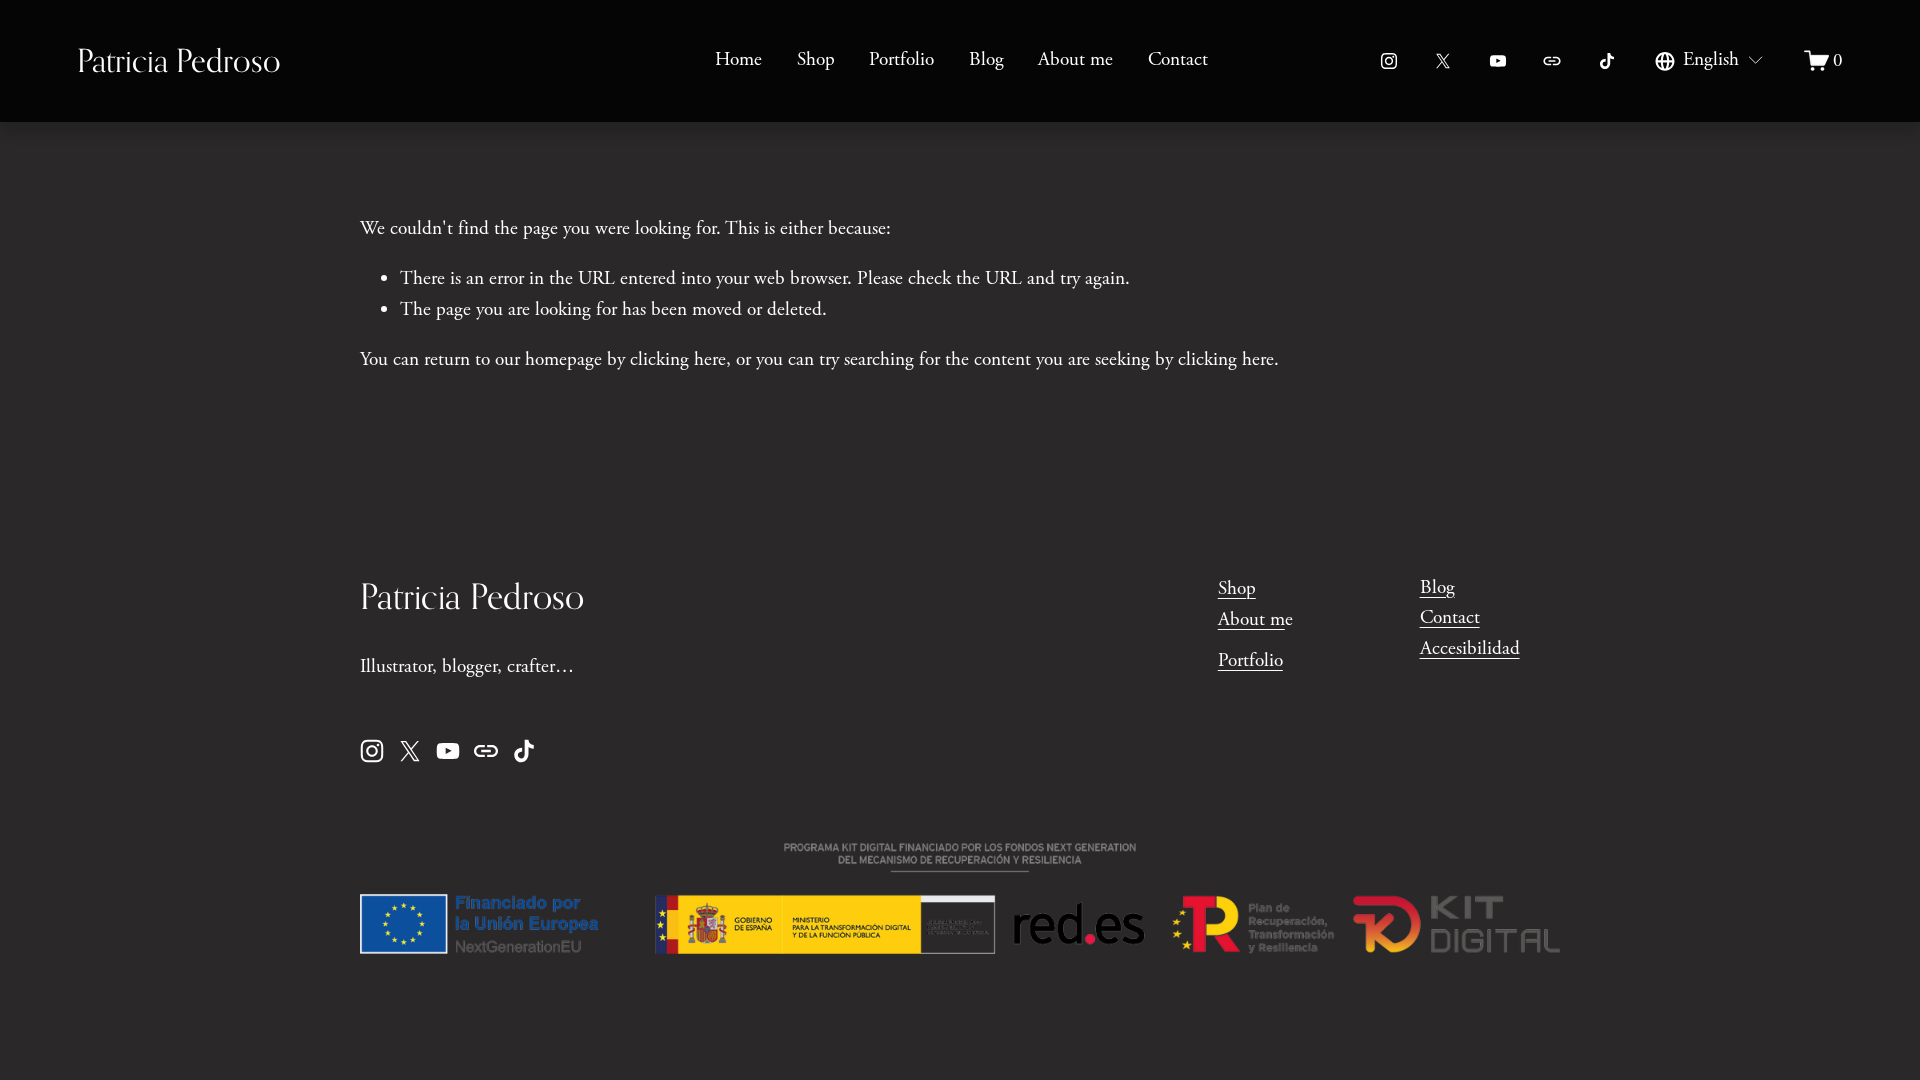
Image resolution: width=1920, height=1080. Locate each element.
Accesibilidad (1470, 648)
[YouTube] (1498, 61)
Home (738, 59)
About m (1251, 619)
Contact (1178, 59)
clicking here (678, 359)
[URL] (1552, 61)
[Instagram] (1389, 61)
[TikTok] (1607, 61)
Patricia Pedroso (179, 60)
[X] (1443, 61)
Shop (816, 59)
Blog (986, 59)
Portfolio (901, 59)
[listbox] (1710, 61)
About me (1075, 59)
